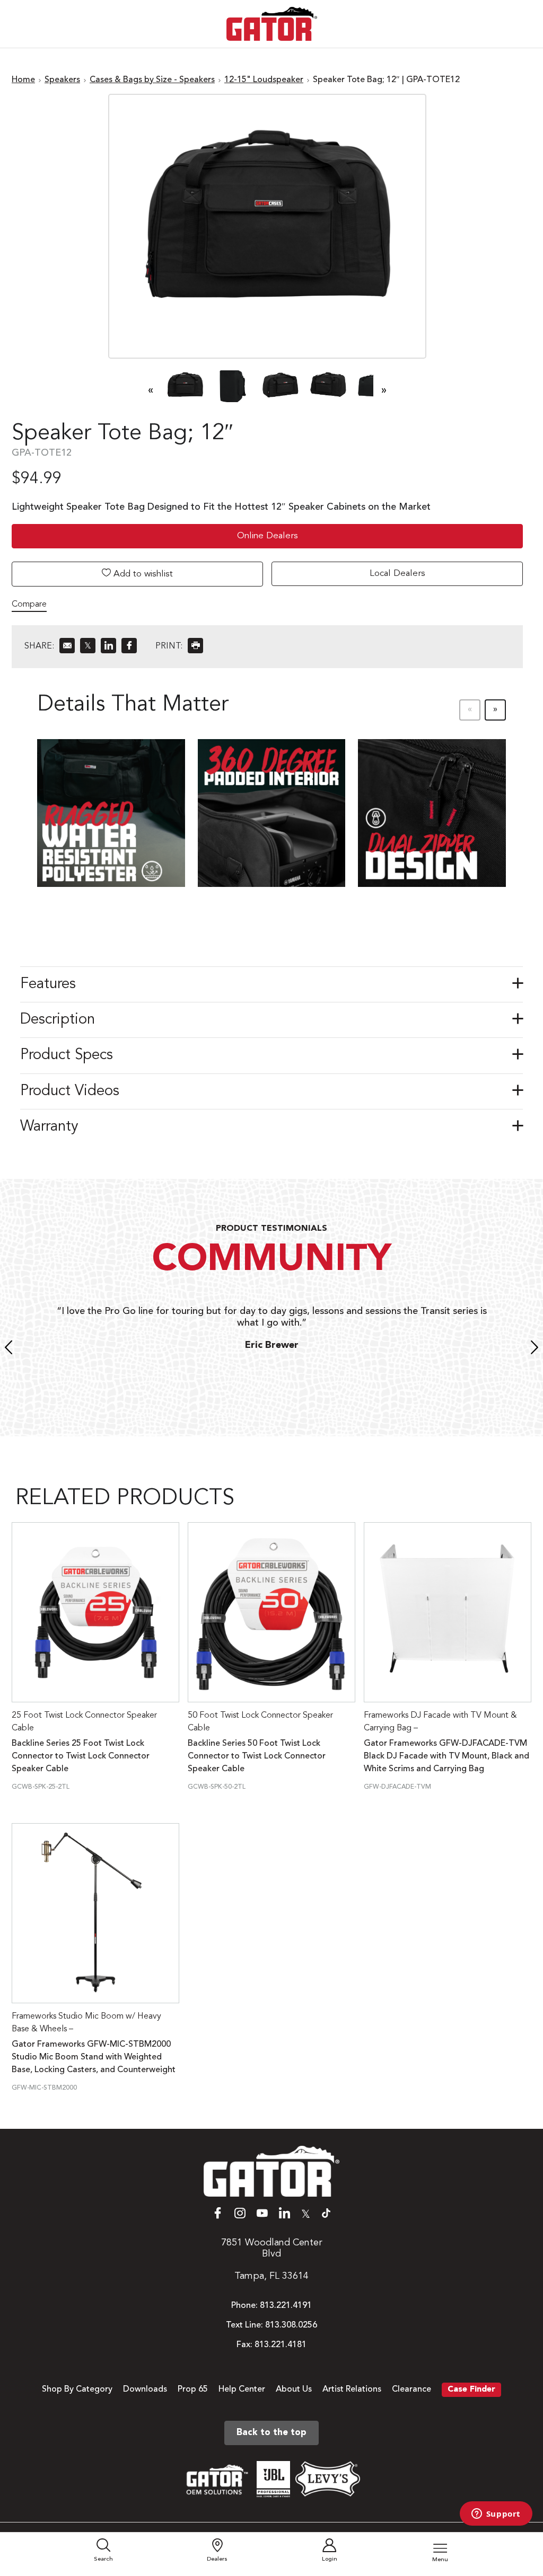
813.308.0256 (291, 2325)
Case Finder (471, 2390)
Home (23, 80)
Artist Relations (352, 2390)
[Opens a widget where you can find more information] (496, 2515)
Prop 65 (193, 2390)
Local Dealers (397, 574)
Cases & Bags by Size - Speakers (152, 80)
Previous (8, 1349)
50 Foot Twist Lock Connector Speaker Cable (260, 1722)
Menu (440, 2560)
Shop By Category (77, 2390)
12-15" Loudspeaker (264, 80)
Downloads (145, 2390)
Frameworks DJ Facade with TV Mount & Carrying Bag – (440, 1722)
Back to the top (271, 2433)
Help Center (242, 2390)
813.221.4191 (286, 2306)
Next (535, 1349)
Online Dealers (268, 536)
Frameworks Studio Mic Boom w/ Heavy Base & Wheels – (86, 2023)
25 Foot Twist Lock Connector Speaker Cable (84, 1722)
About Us (294, 2390)
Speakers (62, 80)
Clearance (411, 2390)
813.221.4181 (281, 2345)
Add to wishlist (142, 574)
